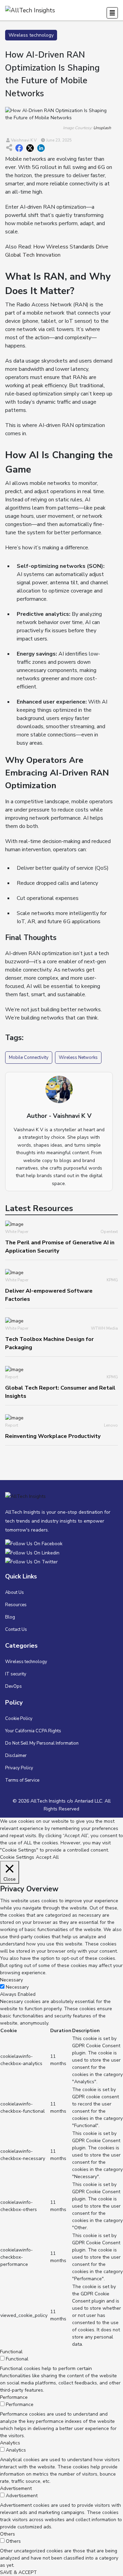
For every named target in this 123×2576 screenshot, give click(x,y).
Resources (16, 1605)
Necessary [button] (11, 1980)
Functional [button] (11, 2352)
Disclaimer (16, 1756)
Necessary (17, 1987)
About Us (15, 1592)
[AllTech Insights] (35, 1544)
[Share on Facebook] (19, 148)
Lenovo (111, 1425)
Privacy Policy (19, 1768)
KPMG (112, 1280)
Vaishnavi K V (23, 140)
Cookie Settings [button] (17, 1857)
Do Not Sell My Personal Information (42, 1743)
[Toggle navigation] (112, 13)
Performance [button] (14, 2397)
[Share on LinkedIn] (41, 148)
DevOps (13, 1686)
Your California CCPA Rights (33, 1731)
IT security (16, 1674)
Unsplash (102, 128)
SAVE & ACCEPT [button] (18, 2572)
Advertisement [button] (16, 2488)
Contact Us (16, 1629)
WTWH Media (104, 1328)
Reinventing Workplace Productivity (53, 1436)
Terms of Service (22, 1780)
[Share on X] (30, 148)
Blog (10, 1617)
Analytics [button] (10, 2443)
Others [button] (8, 2534)
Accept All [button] (47, 1857)
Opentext (109, 1232)
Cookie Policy (19, 1719)
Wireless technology (26, 1662)
